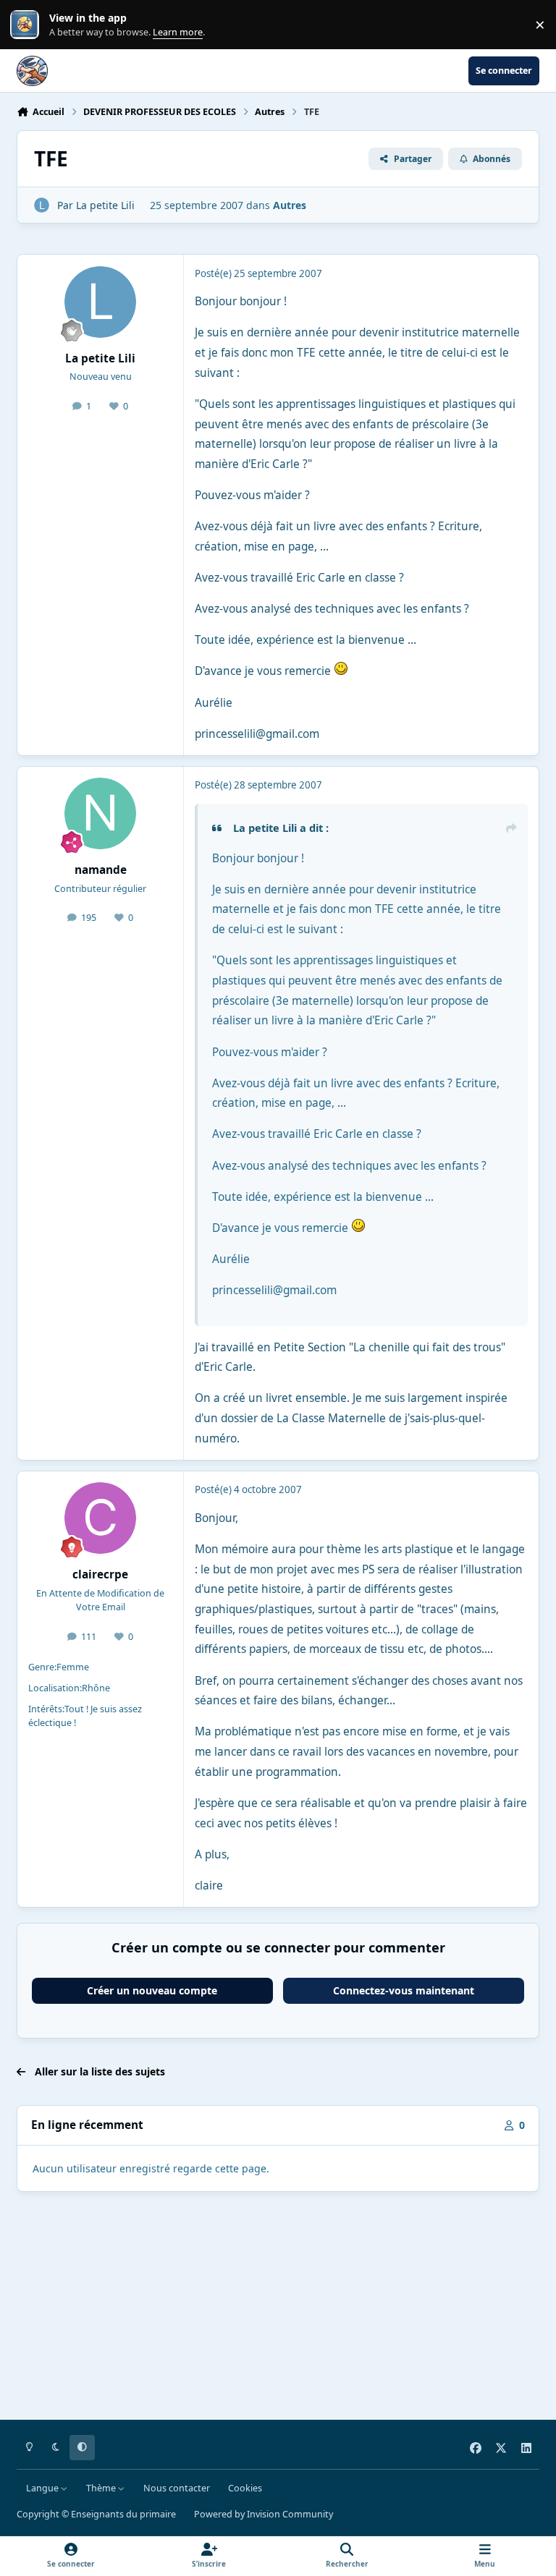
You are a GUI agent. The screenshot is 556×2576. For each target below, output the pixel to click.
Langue (43, 2488)
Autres (290, 205)
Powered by (264, 2514)
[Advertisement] (278, 2308)
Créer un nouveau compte (152, 1990)
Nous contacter (177, 2488)
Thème (102, 2488)
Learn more (28, 25)
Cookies (245, 2488)
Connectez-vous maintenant (404, 1990)
